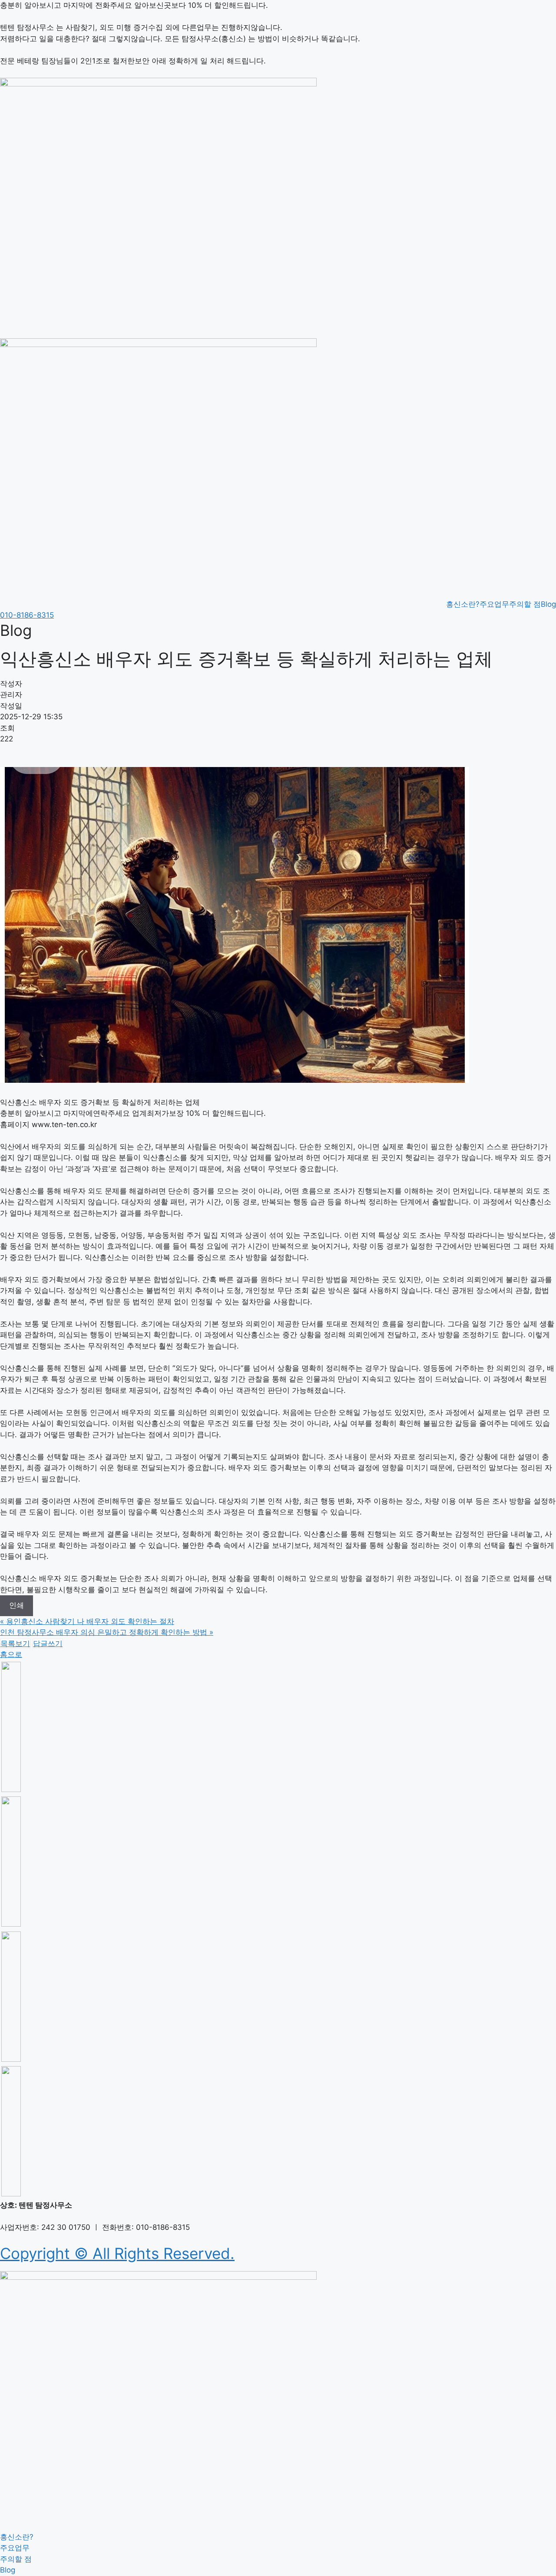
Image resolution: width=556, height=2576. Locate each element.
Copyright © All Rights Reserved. (117, 2253)
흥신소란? (463, 604)
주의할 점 (525, 604)
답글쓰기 (48, 1643)
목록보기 (15, 1643)
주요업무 (494, 604)
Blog (548, 604)
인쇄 (17, 1605)
